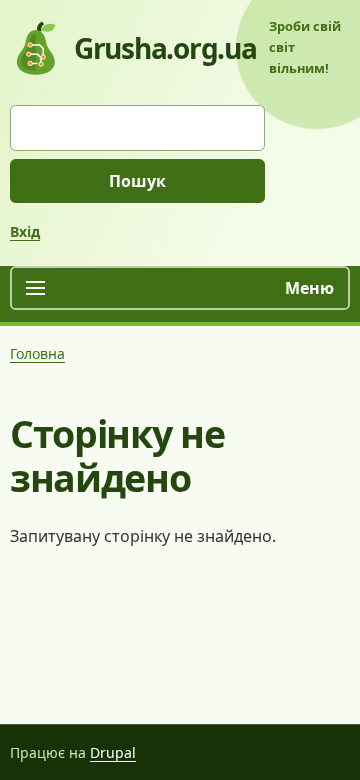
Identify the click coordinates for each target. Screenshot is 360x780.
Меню (309, 288)
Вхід (25, 231)
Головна (37, 353)
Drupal (113, 752)
